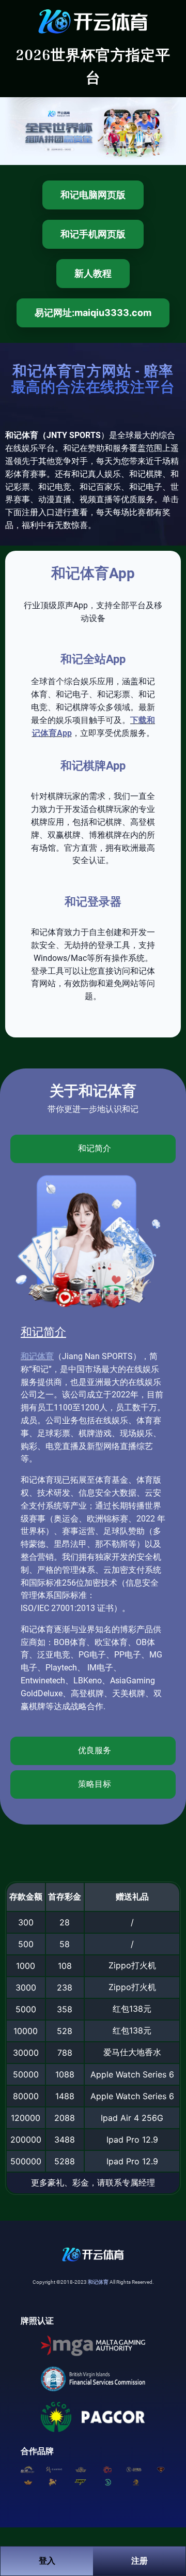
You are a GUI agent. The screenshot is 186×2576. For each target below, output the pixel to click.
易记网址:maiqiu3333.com (93, 313)
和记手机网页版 (93, 234)
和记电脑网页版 (93, 195)
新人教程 (93, 273)
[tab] (93, 1149)
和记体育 (37, 1356)
